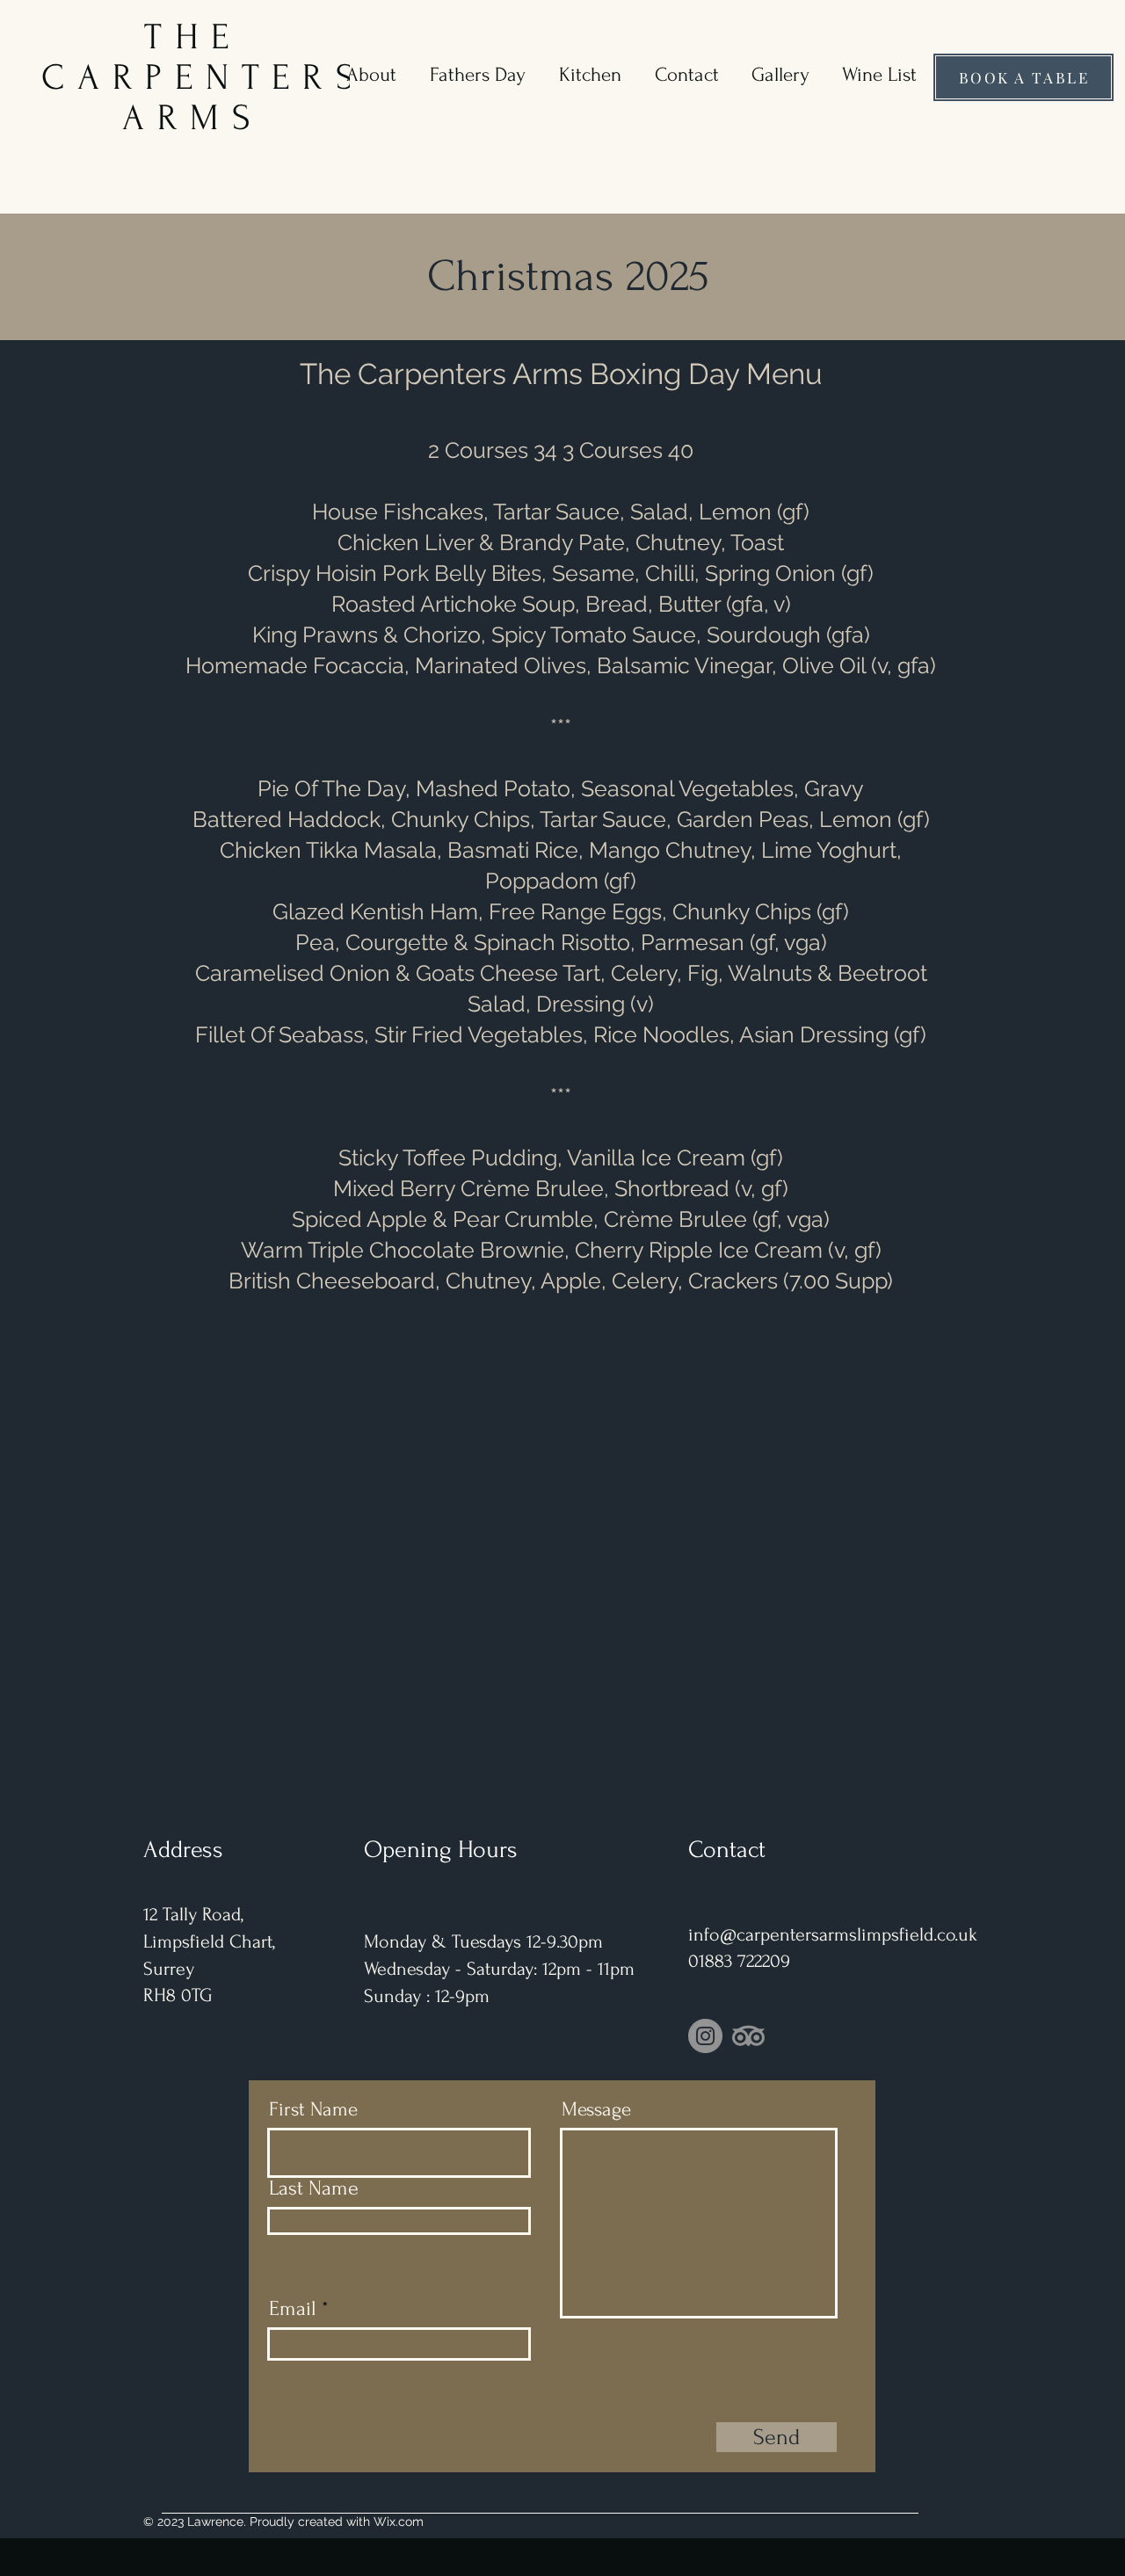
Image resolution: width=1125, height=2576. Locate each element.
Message (596, 2110)
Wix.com (399, 2522)
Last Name (314, 2188)
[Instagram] (705, 2036)
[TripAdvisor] (748, 2036)
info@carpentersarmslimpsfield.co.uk (833, 1934)
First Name (313, 2110)
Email (293, 2309)
